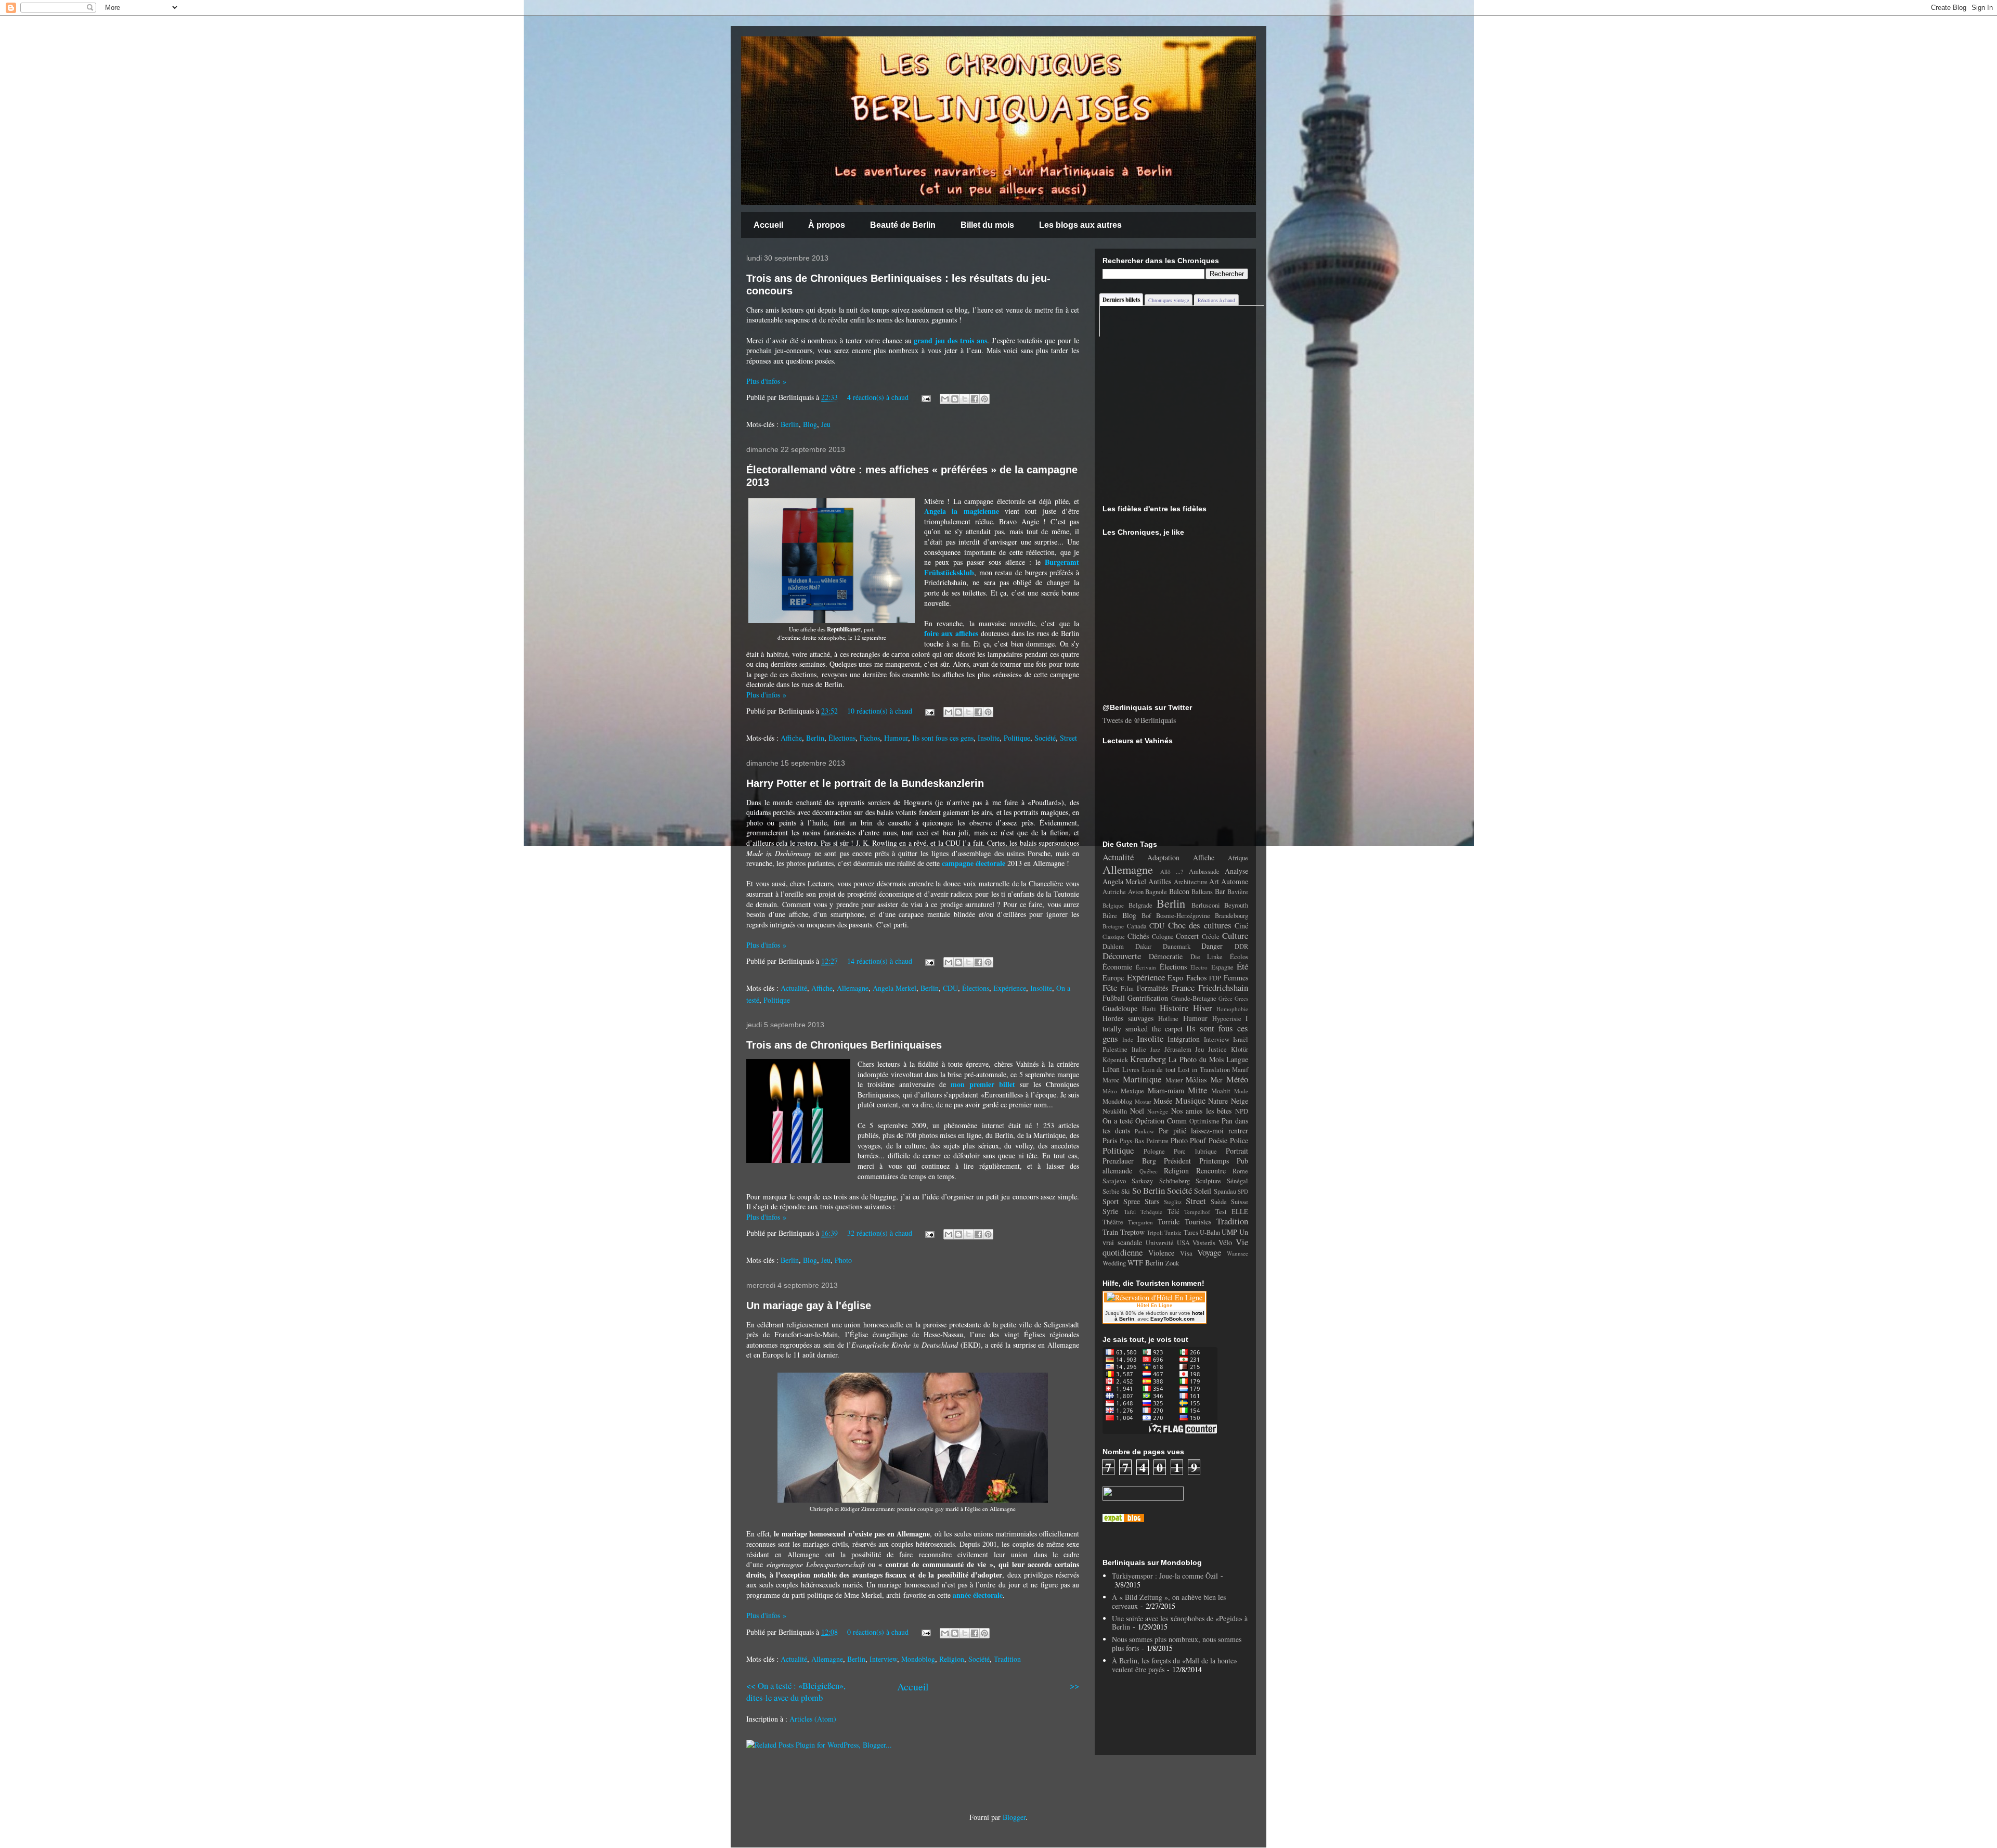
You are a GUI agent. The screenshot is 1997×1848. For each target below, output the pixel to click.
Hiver (1203, 1008)
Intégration (1184, 1039)
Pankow (1144, 1131)
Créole (1211, 936)
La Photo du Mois (1196, 1059)
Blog (810, 424)
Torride (1169, 1222)
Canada (1137, 926)
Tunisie (1173, 1232)
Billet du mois (987, 225)
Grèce (1226, 998)
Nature (1218, 1101)
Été (1242, 966)
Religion (952, 1659)
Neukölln (1115, 1111)
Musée (1163, 1101)
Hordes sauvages (1128, 1018)
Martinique (1142, 1079)
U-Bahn (1210, 1232)
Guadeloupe (1120, 1008)
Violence (1161, 1253)
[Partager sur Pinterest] (984, 399)
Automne (1235, 881)
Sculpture (1208, 1181)
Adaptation (1163, 857)
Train (1110, 1232)
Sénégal (1237, 1181)
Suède (1219, 1202)
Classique (1114, 936)
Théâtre (1113, 1222)
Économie (1117, 967)
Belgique (1113, 905)
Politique (1017, 738)
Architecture (1191, 882)
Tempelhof (1197, 1212)
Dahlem (1113, 946)
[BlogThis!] (955, 399)
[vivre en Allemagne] (1123, 1519)
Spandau (1225, 1191)
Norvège (1158, 1111)
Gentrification (1148, 998)
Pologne (1154, 1151)
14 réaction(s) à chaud (880, 961)
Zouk (1172, 1263)
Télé (1173, 1212)
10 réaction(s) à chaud (880, 711)
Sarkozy (1142, 1181)
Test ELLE (1232, 1212)
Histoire (1174, 1008)
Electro (1199, 967)
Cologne (1163, 936)
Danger (1212, 946)
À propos (827, 225)
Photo (843, 1260)
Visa (1186, 1253)
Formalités (1152, 988)
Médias (1196, 1080)
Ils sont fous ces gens (943, 738)
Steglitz (1173, 1202)
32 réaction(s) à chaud (880, 1233)
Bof (1146, 916)
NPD (1242, 1111)
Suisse (1240, 1202)
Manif (1240, 1070)
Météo (1237, 1079)
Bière (1110, 916)
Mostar (1143, 1101)
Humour (896, 738)
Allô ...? (1172, 871)
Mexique (1132, 1091)
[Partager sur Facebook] (975, 399)
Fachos (870, 738)
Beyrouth (1236, 905)
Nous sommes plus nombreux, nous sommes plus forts (1177, 1644)
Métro (1110, 1091)
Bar (1220, 891)
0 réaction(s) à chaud (878, 1632)
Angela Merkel (894, 988)
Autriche (1114, 892)
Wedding (1114, 1263)
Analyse (1236, 871)
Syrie (1110, 1211)
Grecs (1241, 998)
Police (1239, 1140)
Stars (1152, 1201)
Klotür (1240, 1049)
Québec (1149, 1171)
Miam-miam (1166, 1090)
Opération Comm (1161, 1121)
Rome (1240, 1171)
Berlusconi (1206, 905)
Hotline (1168, 1019)
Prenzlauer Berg (1129, 1161)
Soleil (1203, 1191)
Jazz (1155, 1049)
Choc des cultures (1200, 925)
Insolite (989, 738)
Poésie (1218, 1140)
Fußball (1114, 998)
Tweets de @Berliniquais (1139, 720)
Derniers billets (1121, 300)
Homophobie (1232, 1009)
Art (1214, 881)
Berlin (790, 424)
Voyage (1209, 1252)
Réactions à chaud (1216, 300)
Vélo (1225, 1242)
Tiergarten (1140, 1222)
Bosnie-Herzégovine (1183, 916)
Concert (1187, 936)
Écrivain (1146, 967)
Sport (1111, 1201)
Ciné (1241, 926)
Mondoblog (918, 1659)
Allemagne (853, 988)
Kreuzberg (1148, 1059)
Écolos (1239, 957)
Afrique (1238, 858)
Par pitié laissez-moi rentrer (1204, 1130)
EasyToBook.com (1172, 1319)
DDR (1241, 946)
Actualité (794, 988)
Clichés (1138, 936)
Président (1177, 1161)
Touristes (1198, 1222)
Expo (1175, 978)
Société (1045, 738)
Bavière (1238, 892)
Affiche (791, 738)
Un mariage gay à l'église (809, 1306)
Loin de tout (1159, 1070)
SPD (1243, 1191)
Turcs (1191, 1232)
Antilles (1160, 881)
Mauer (1174, 1080)
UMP (1229, 1232)
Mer (1217, 1080)
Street (1068, 738)
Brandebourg (1231, 916)
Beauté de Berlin (903, 225)
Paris (1110, 1140)
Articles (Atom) (813, 1719)
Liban (1111, 1069)
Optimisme (1204, 1121)
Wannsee (1237, 1253)
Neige (1240, 1101)
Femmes (1236, 978)
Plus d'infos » (766, 381)
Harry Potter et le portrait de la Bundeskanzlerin (865, 783)
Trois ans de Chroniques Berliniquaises (844, 1045)
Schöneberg (1175, 1181)
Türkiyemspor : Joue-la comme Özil (1165, 1576)
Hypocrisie (1227, 1019)
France (1183, 987)
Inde (1128, 1039)
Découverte (1122, 956)
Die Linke (1207, 957)
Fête (1110, 987)
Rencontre (1211, 1171)
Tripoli (1155, 1232)
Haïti (1149, 1009)
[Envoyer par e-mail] (945, 399)
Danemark (1177, 946)
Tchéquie (1151, 1212)
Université (1160, 1243)
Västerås (1204, 1243)
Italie (1139, 1049)
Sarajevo (1114, 1181)
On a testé (1118, 1121)
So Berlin (1149, 1190)
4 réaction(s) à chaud (878, 397)
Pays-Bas (1132, 1141)
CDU (950, 988)
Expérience (1010, 988)
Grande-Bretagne (1194, 998)
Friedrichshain (1223, 987)
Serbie (1111, 1191)
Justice (1217, 1049)
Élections (842, 738)
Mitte (1197, 1090)
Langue (1237, 1059)
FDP (1215, 978)
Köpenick (1115, 1060)
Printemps (1214, 1161)
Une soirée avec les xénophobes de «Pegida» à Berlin (1180, 1623)
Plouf (1198, 1140)
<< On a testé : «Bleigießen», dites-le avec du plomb (796, 1691)
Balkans (1202, 892)
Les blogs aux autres (1080, 225)
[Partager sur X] (965, 399)
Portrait (1237, 1151)
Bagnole (1156, 892)
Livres (1131, 1070)
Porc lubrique (1195, 1151)
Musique (1190, 1100)
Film (1127, 988)
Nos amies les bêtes (1202, 1111)
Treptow (1132, 1232)
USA (1183, 1243)
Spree (1132, 1201)
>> (1074, 1685)
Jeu (826, 424)
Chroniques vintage (1169, 300)
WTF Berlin (1145, 1263)
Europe (1113, 978)
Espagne (1222, 967)
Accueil (768, 225)
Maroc (1111, 1080)
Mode (1241, 1091)
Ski (1126, 1191)
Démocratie (1166, 956)
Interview (883, 1659)
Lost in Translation (1204, 1070)
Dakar (1143, 946)
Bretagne (1113, 926)
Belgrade (1140, 905)
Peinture (1157, 1141)
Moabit (1221, 1091)
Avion (1136, 892)
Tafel (1130, 1212)
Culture (1235, 935)
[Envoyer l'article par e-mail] (925, 397)
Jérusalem (1178, 1049)
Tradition (1007, 1659)
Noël (1137, 1111)
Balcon (1179, 891)
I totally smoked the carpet (1175, 1023)
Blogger (1014, 1817)
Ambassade (1204, 871)
